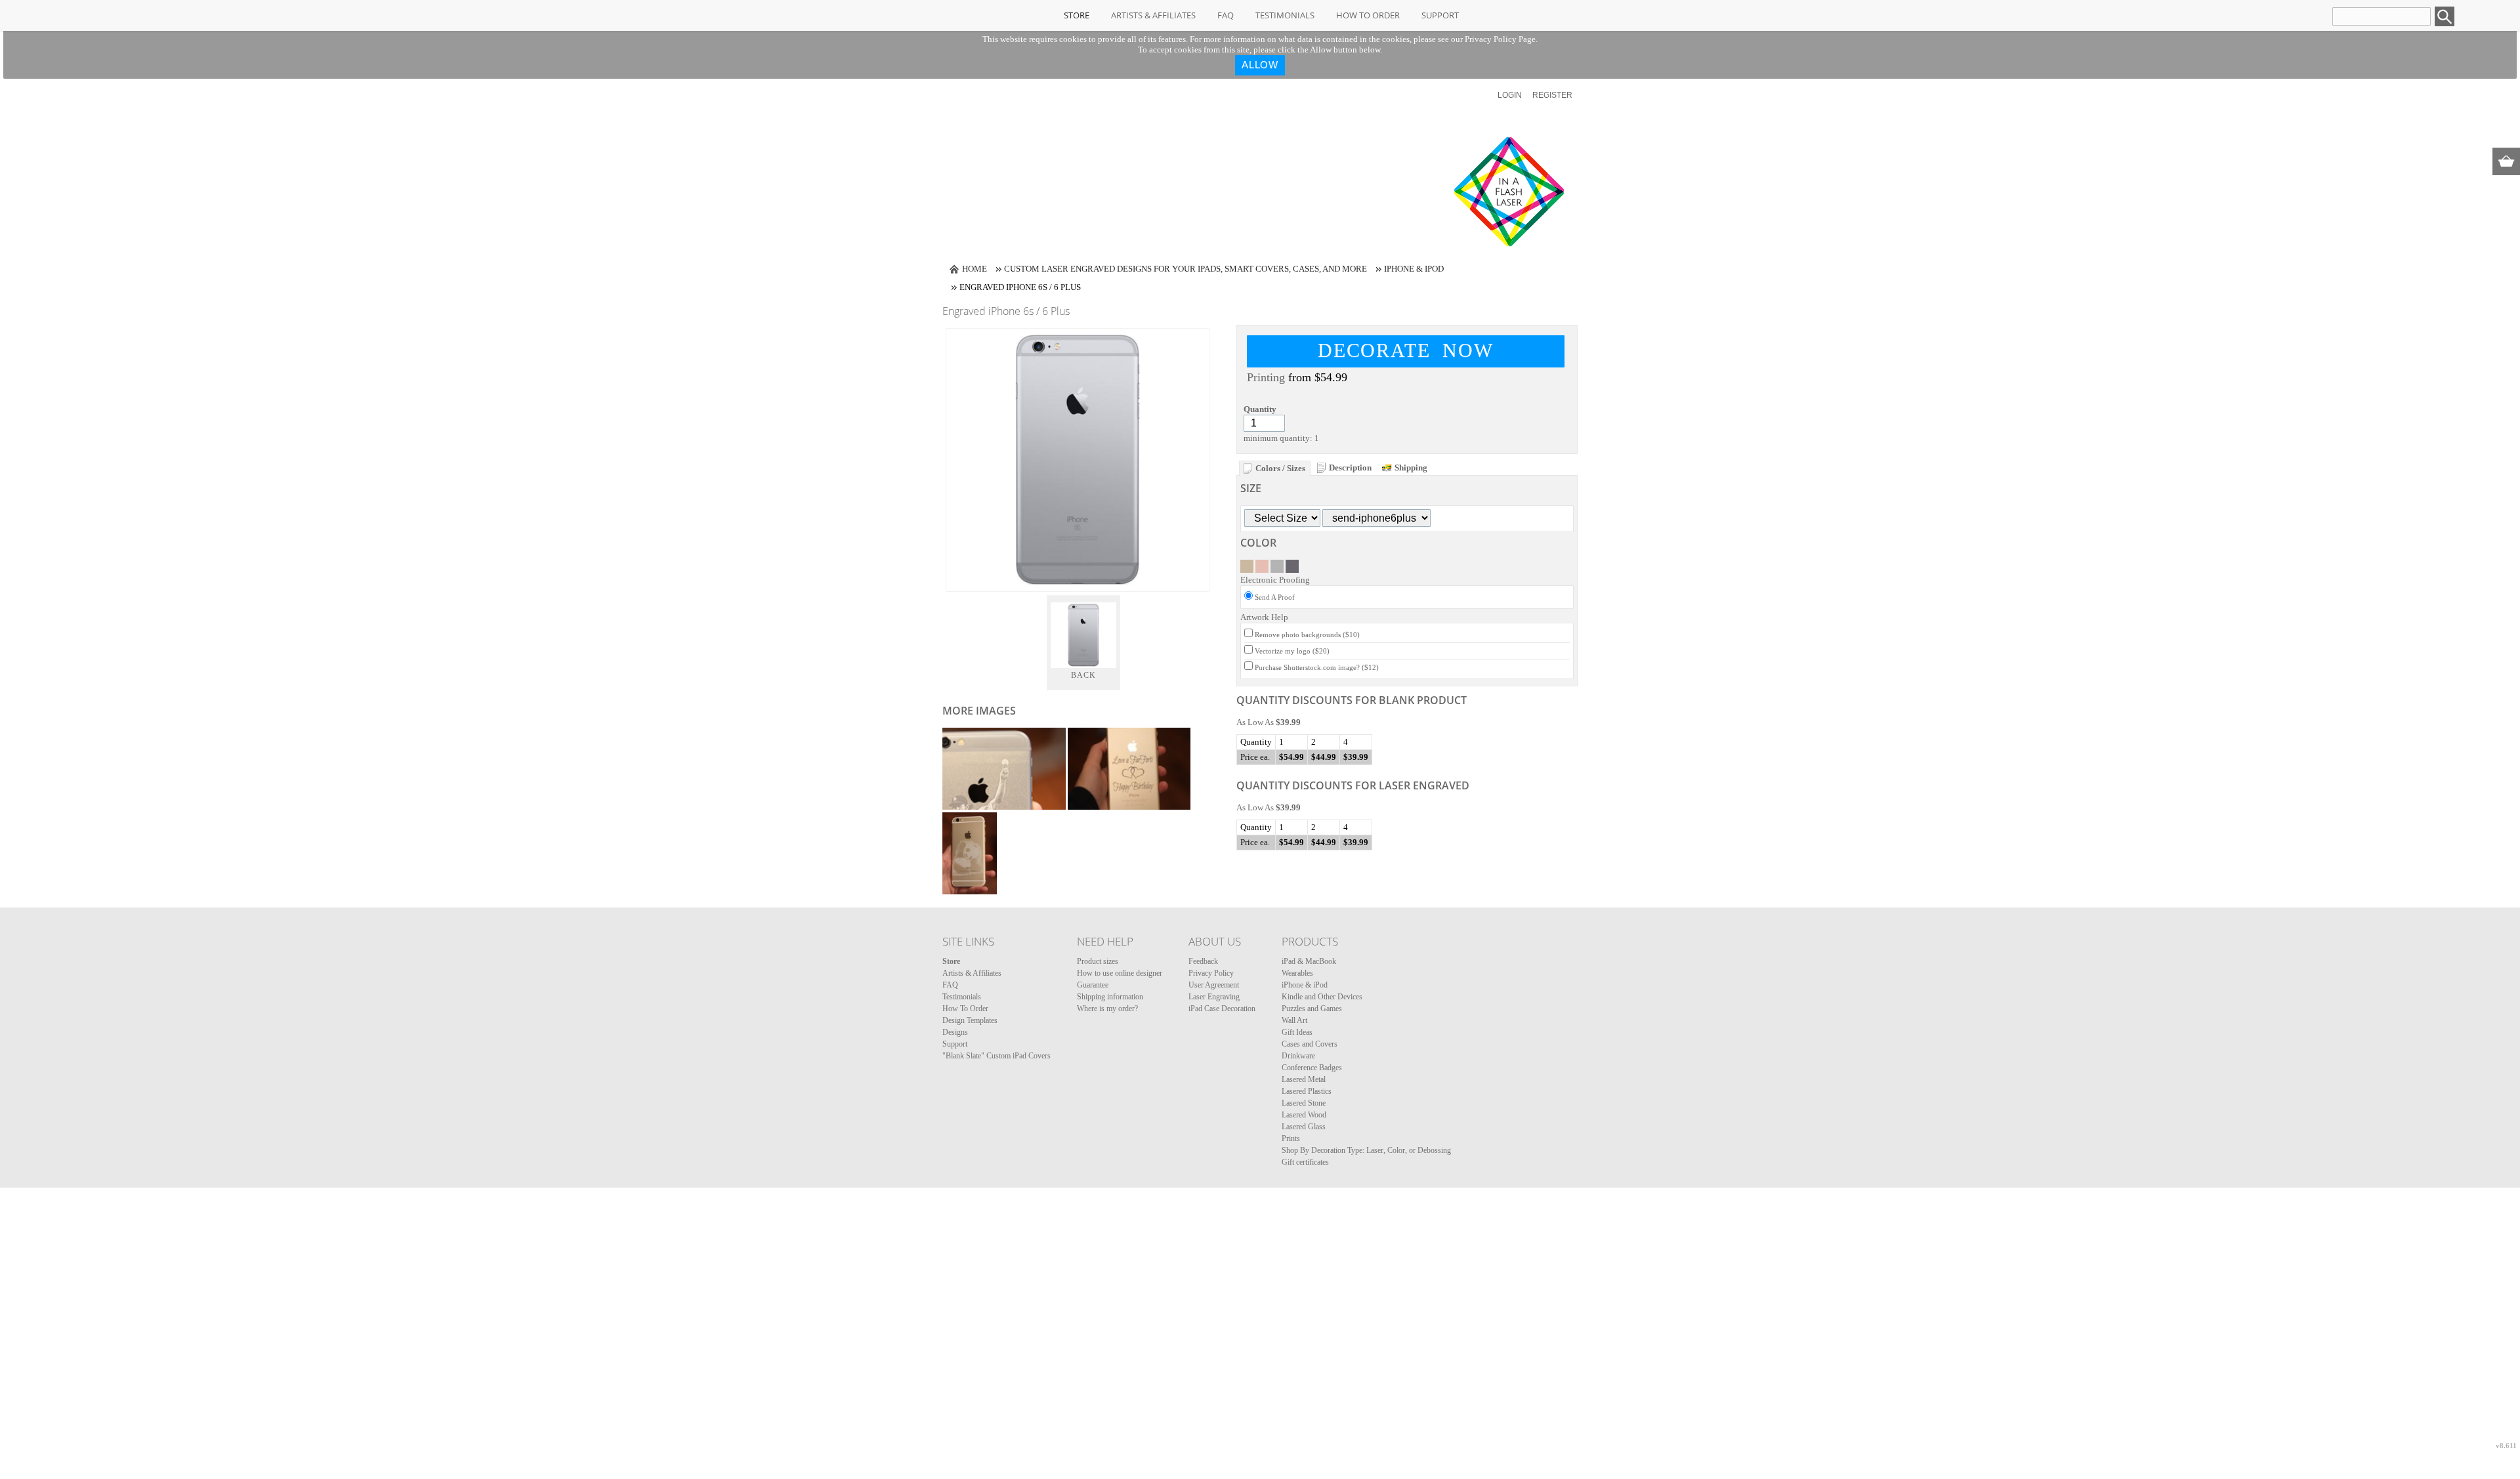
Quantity (1260, 409)
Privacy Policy (1211, 973)
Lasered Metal (1304, 1079)
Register (1552, 95)
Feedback (1203, 961)
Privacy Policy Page (1500, 39)
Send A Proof (1275, 597)
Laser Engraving (1214, 997)
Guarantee (1093, 985)
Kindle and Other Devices (1322, 997)
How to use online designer (1120, 973)
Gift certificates (1305, 1162)
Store (1077, 15)
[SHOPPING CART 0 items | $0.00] (2506, 161)
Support (1440, 15)
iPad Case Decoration (1222, 1009)
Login (1510, 95)
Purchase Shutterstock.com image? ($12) (1317, 667)
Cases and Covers (1310, 1044)
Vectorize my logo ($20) (1292, 651)
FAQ (1226, 15)
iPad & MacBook (1309, 961)
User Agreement (1214, 985)
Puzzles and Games (1312, 1009)
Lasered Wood (1304, 1115)
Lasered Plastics (1307, 1091)
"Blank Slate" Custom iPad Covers (997, 1056)
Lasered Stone (1304, 1103)
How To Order (1368, 15)
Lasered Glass (1304, 1127)
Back (1084, 675)
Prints (1291, 1138)
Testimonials (1285, 15)
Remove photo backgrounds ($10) (1307, 635)
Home (975, 269)
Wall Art (1294, 1020)
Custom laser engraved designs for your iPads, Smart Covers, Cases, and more (1186, 269)
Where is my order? (1107, 1009)
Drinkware (1298, 1056)
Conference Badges (1312, 1068)
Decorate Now (1406, 350)
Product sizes (1098, 961)
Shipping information (1110, 997)
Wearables (1297, 973)
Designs (955, 1032)
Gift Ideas (1297, 1032)
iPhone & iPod (1414, 269)
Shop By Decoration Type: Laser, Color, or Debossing (1366, 1150)
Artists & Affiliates (1153, 15)
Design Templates (970, 1020)
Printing (1266, 377)
